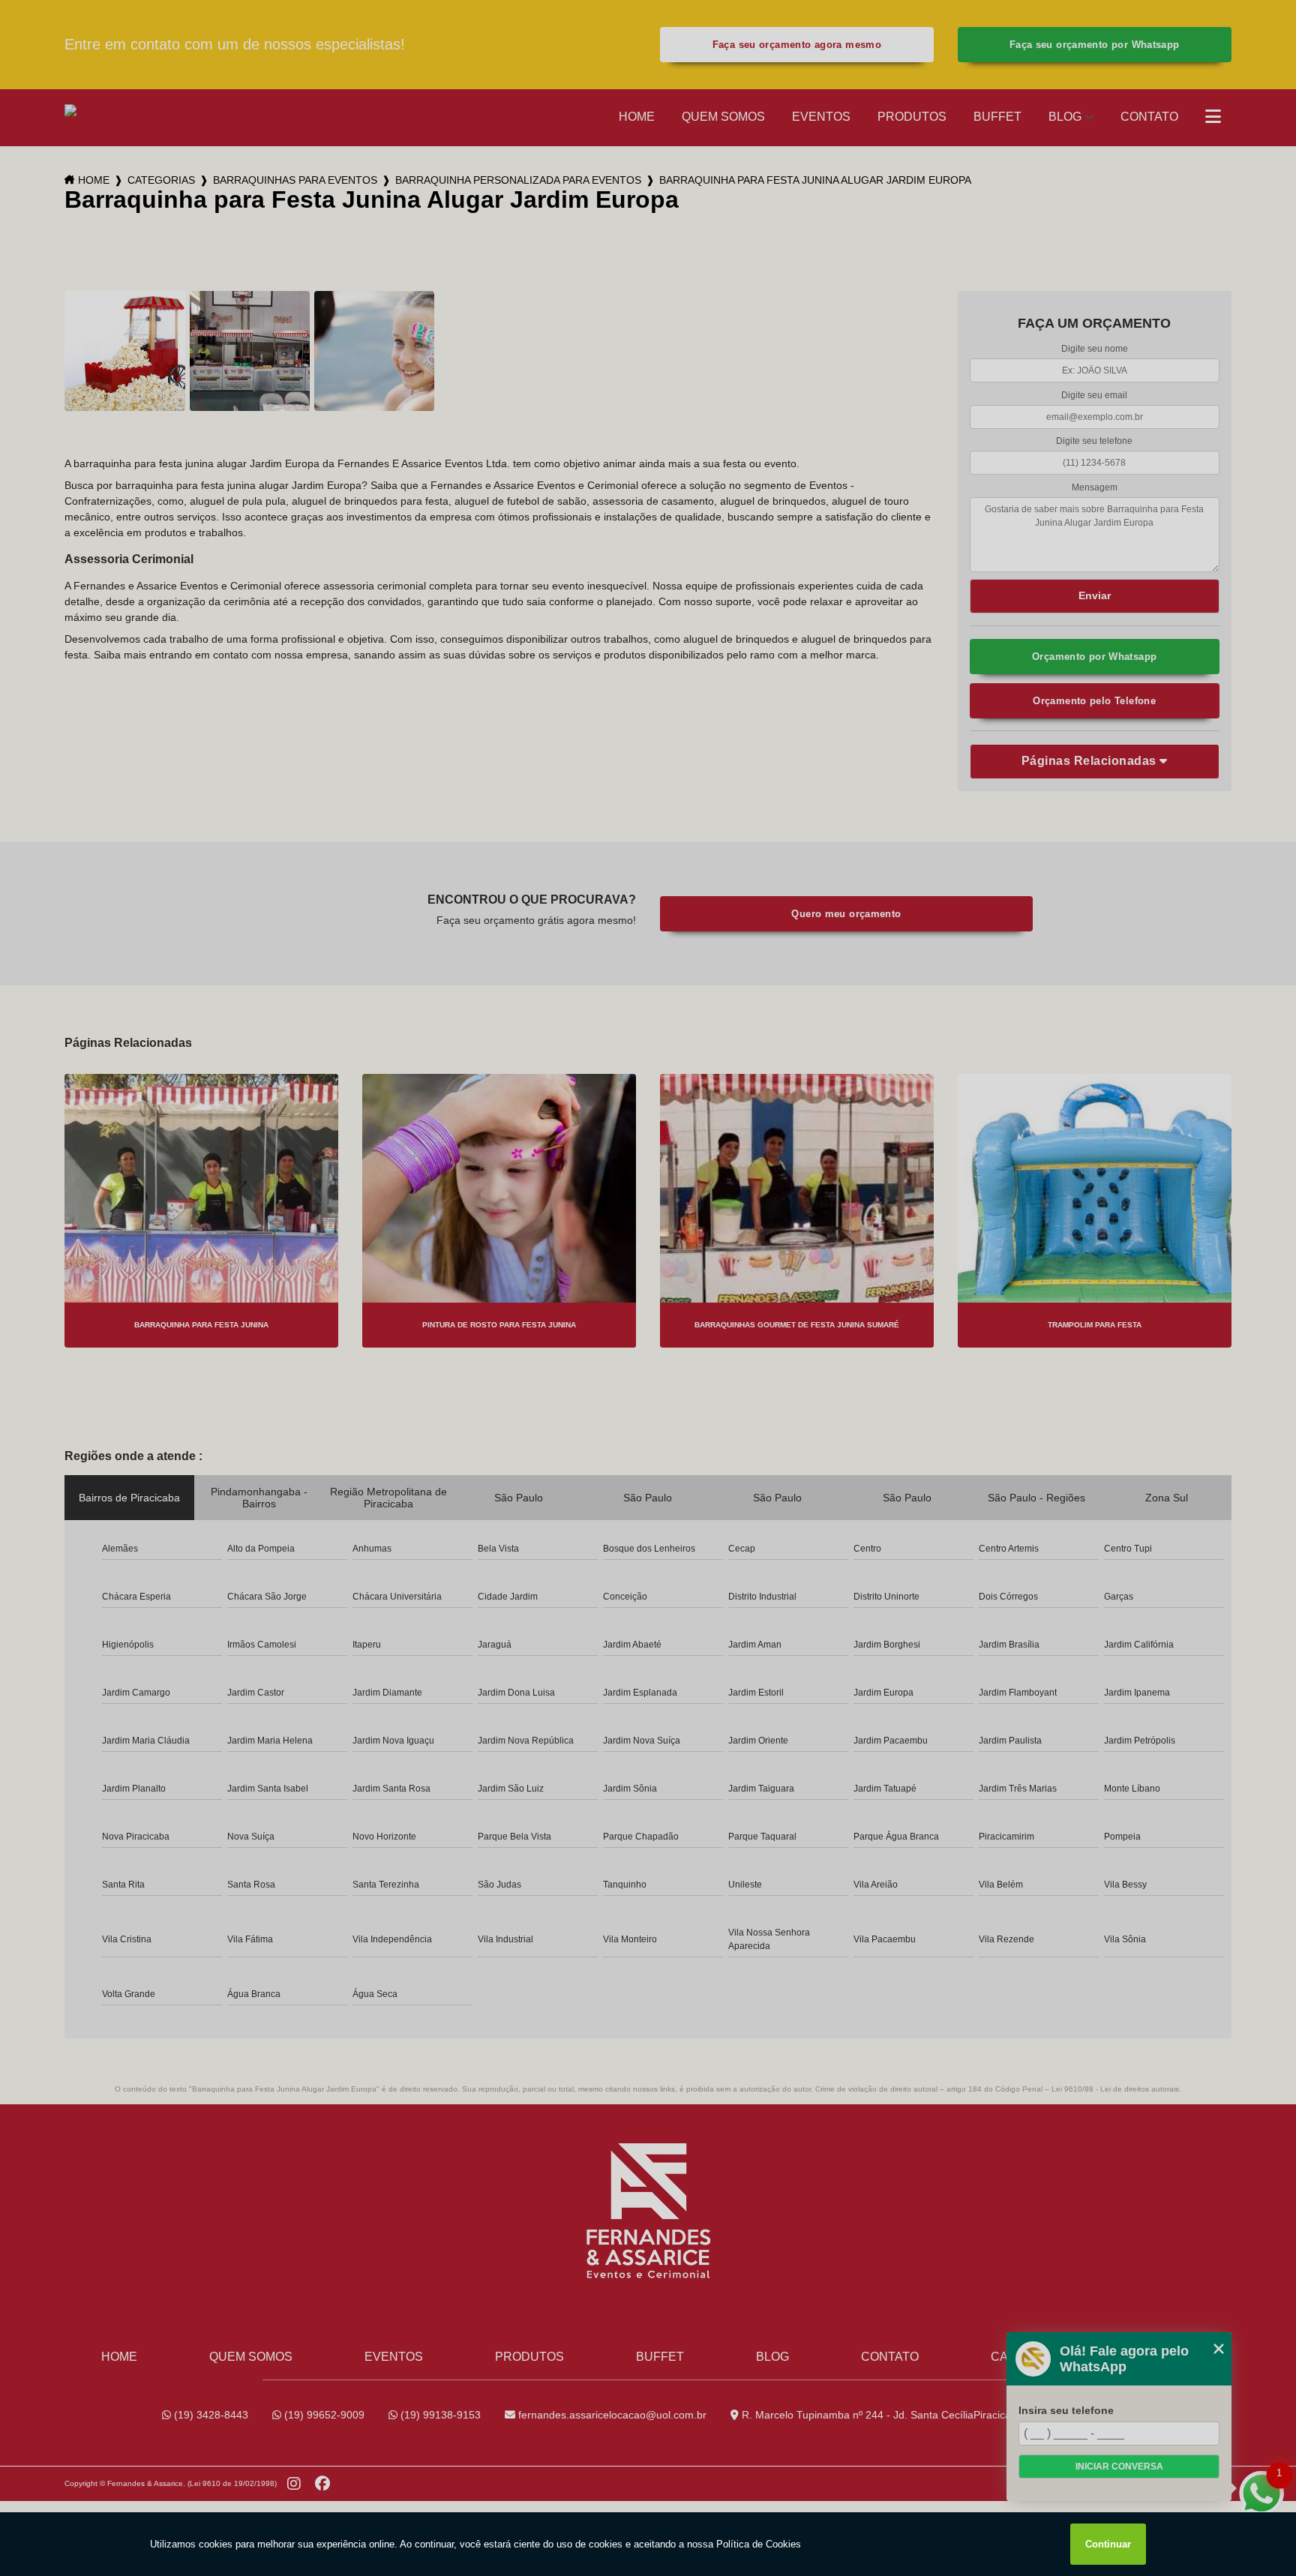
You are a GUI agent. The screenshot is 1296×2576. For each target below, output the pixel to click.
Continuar (1108, 2544)
